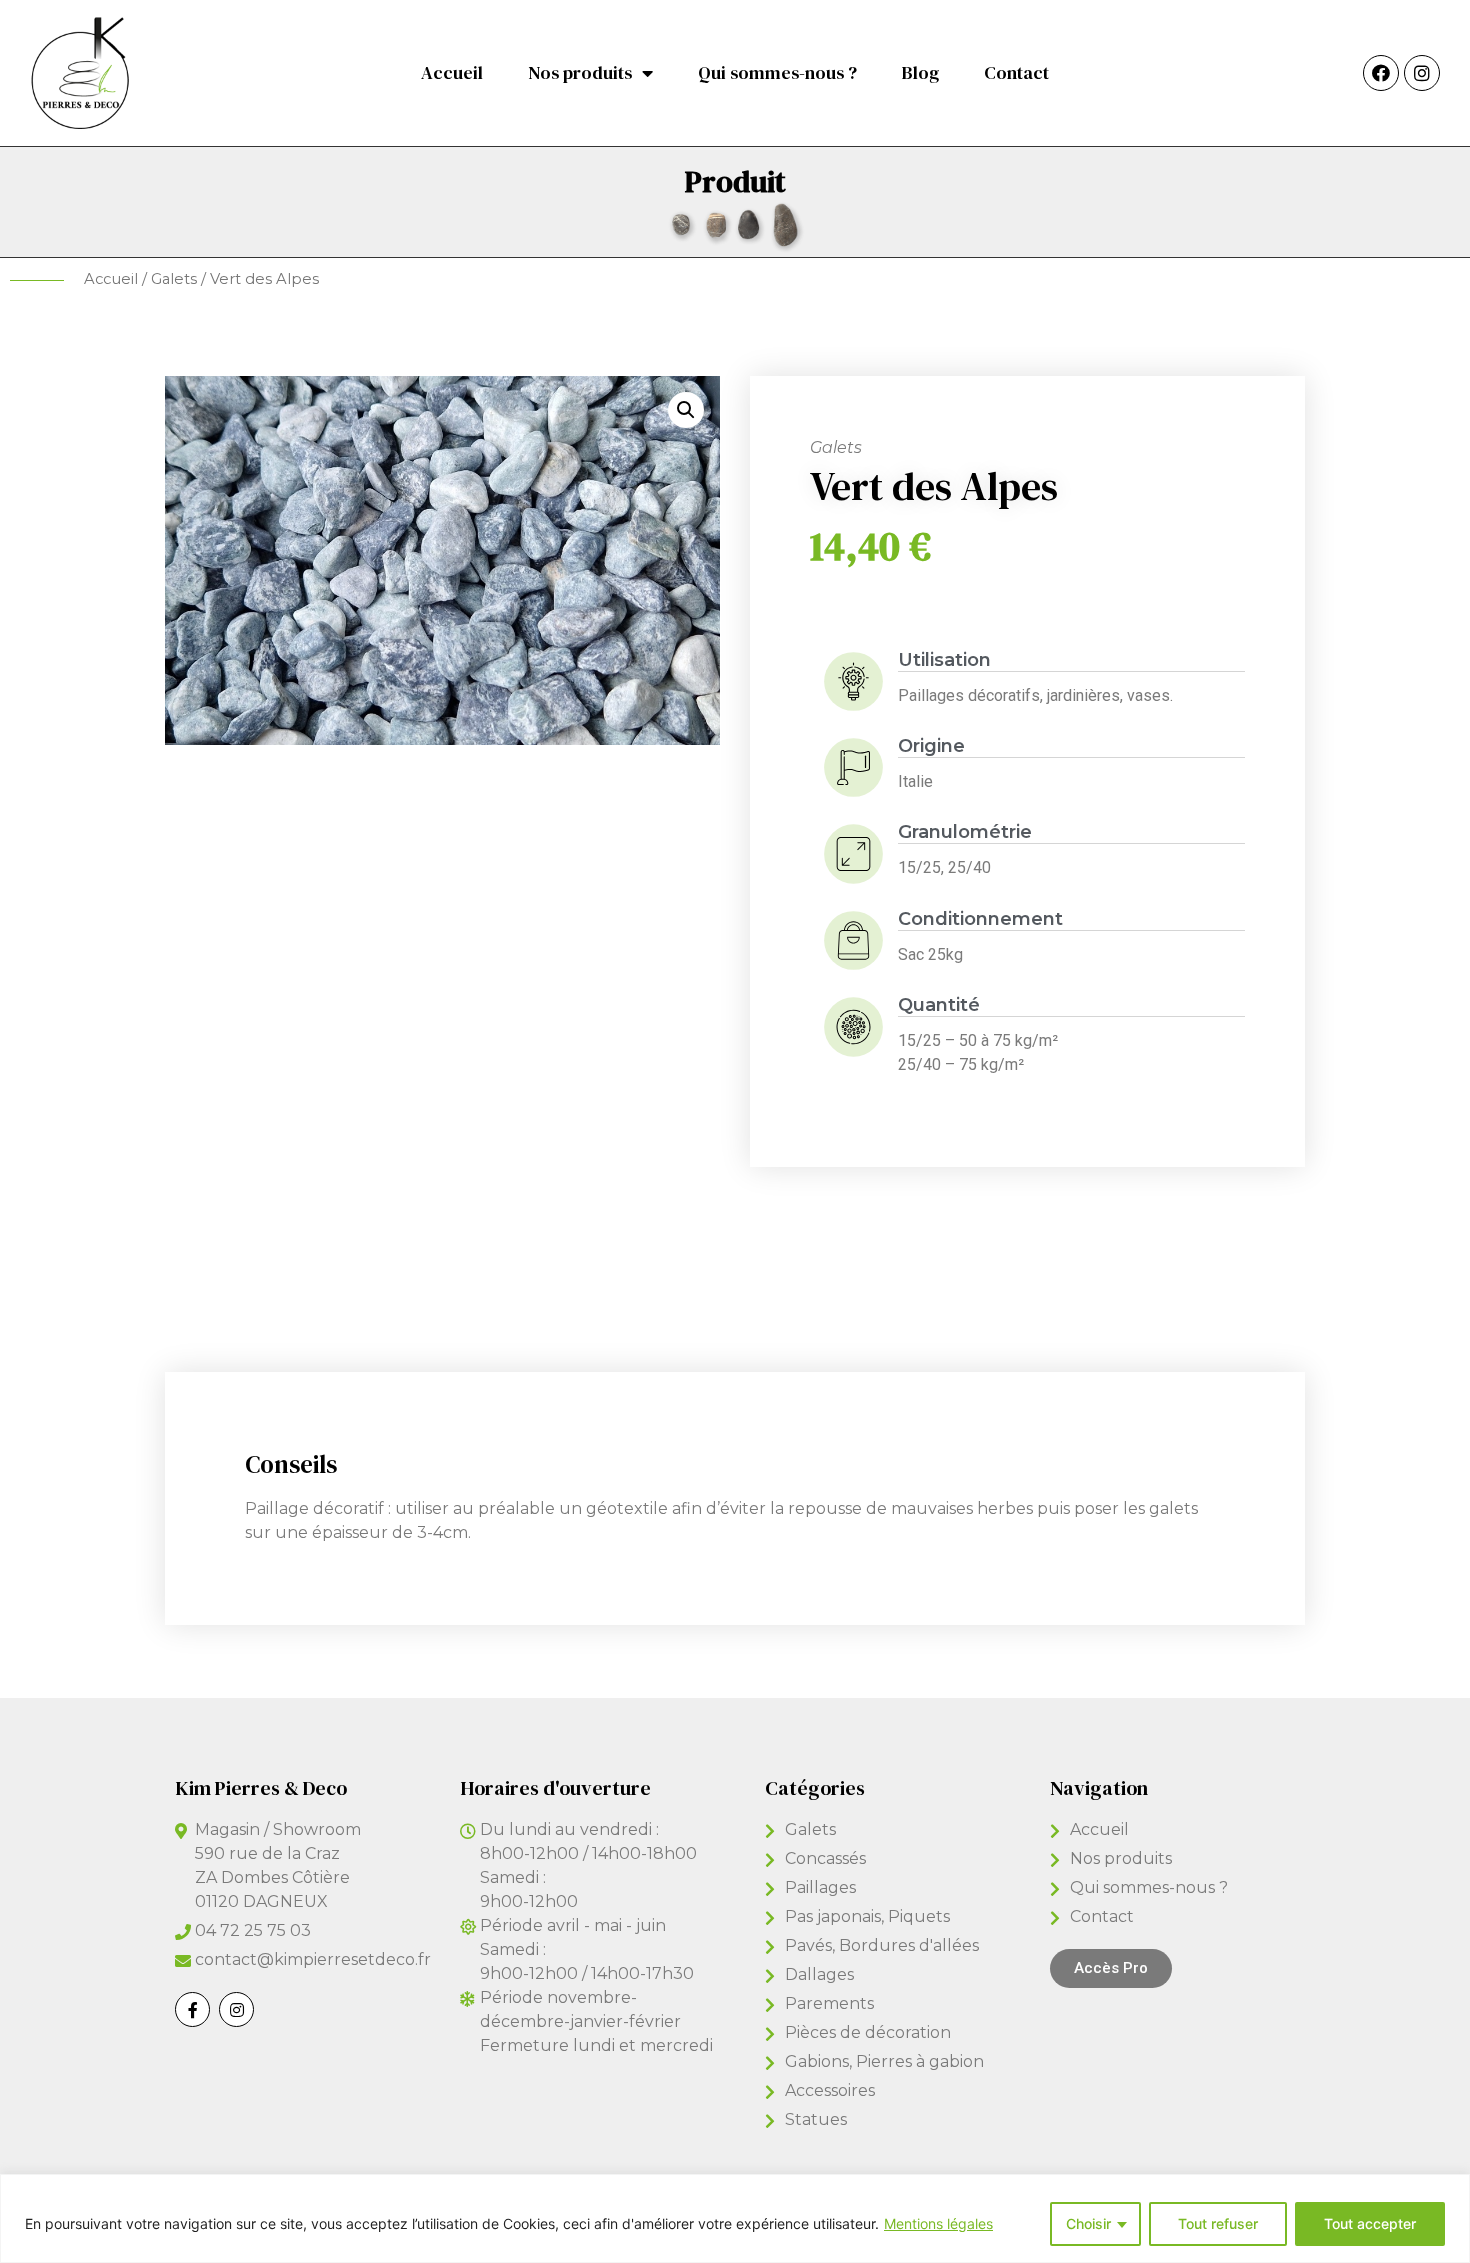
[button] (1111, 1968)
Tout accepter (1370, 2223)
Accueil (452, 72)
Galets (174, 279)
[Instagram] (1422, 73)
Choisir (1088, 2223)
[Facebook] (1381, 73)
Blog (920, 72)
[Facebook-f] (192, 2009)
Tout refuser (1218, 2223)
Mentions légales (938, 2223)
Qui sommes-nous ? (777, 72)
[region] (735, 2218)
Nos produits (580, 72)
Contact (1016, 72)
